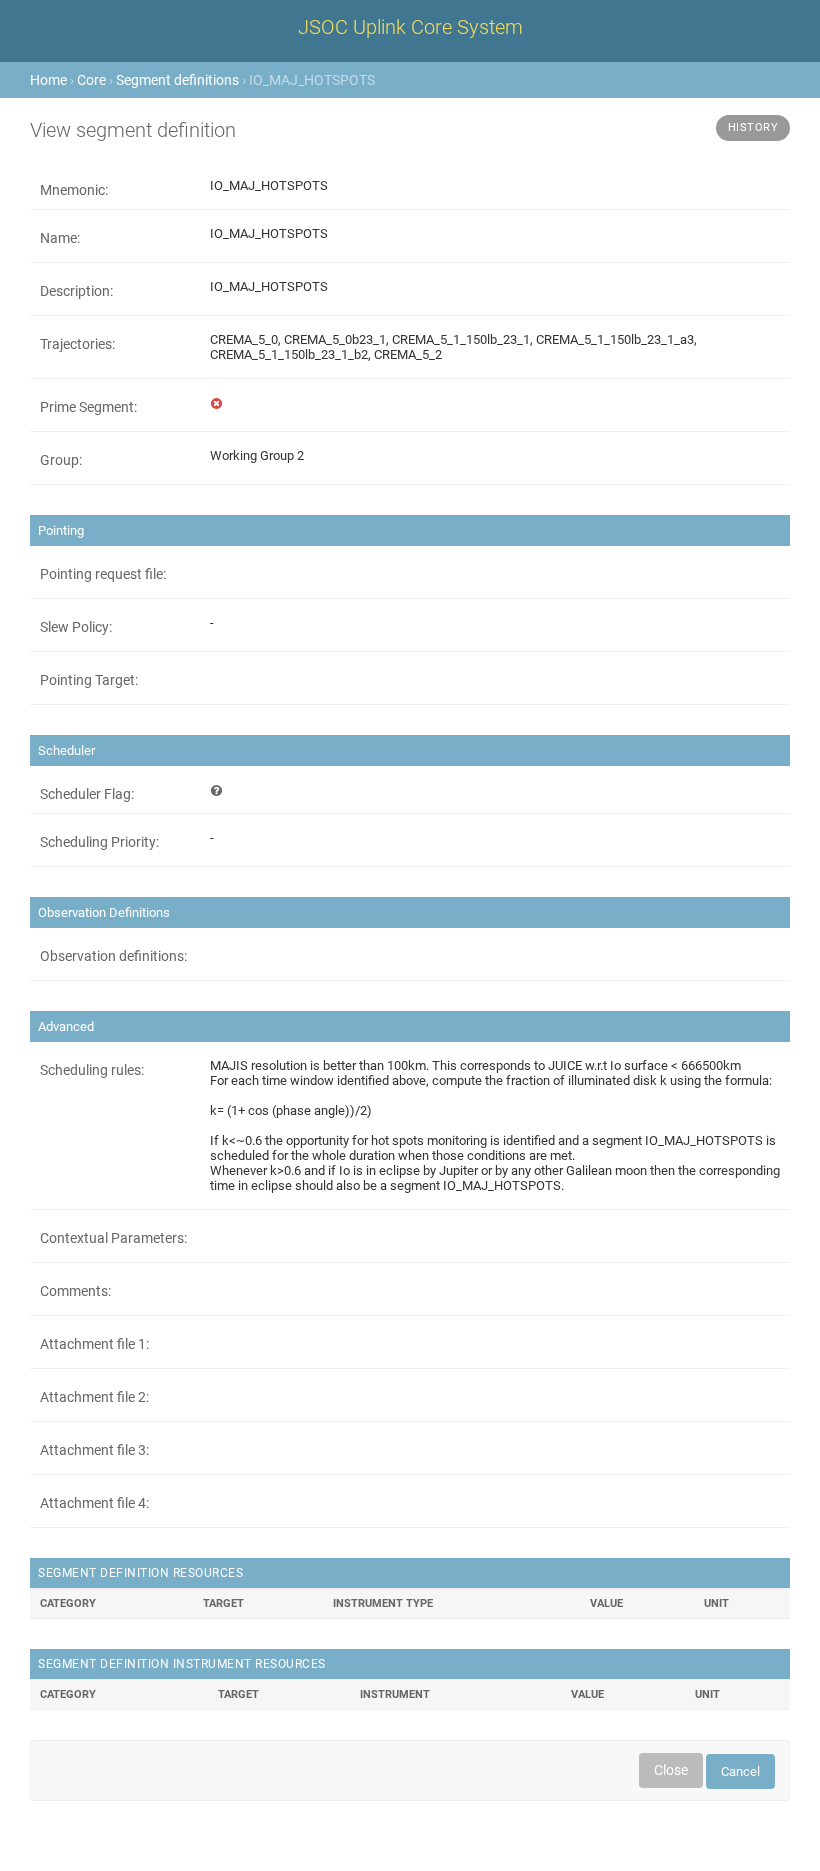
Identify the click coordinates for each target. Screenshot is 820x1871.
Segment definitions (177, 80)
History (753, 127)
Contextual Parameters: (113, 1238)
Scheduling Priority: (99, 842)
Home (48, 80)
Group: (61, 460)
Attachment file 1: (94, 1344)
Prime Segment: (88, 407)
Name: (60, 238)
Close (671, 1770)
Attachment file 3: (94, 1450)
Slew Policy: (76, 627)
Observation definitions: (113, 956)
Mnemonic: (74, 190)
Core (91, 80)
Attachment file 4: (94, 1503)
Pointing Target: (89, 680)
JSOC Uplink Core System (410, 27)
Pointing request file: (103, 574)
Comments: (75, 1291)
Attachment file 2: (94, 1397)
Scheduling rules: (92, 1070)
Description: (76, 291)
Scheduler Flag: (87, 794)
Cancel (740, 1771)
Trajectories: (77, 344)
